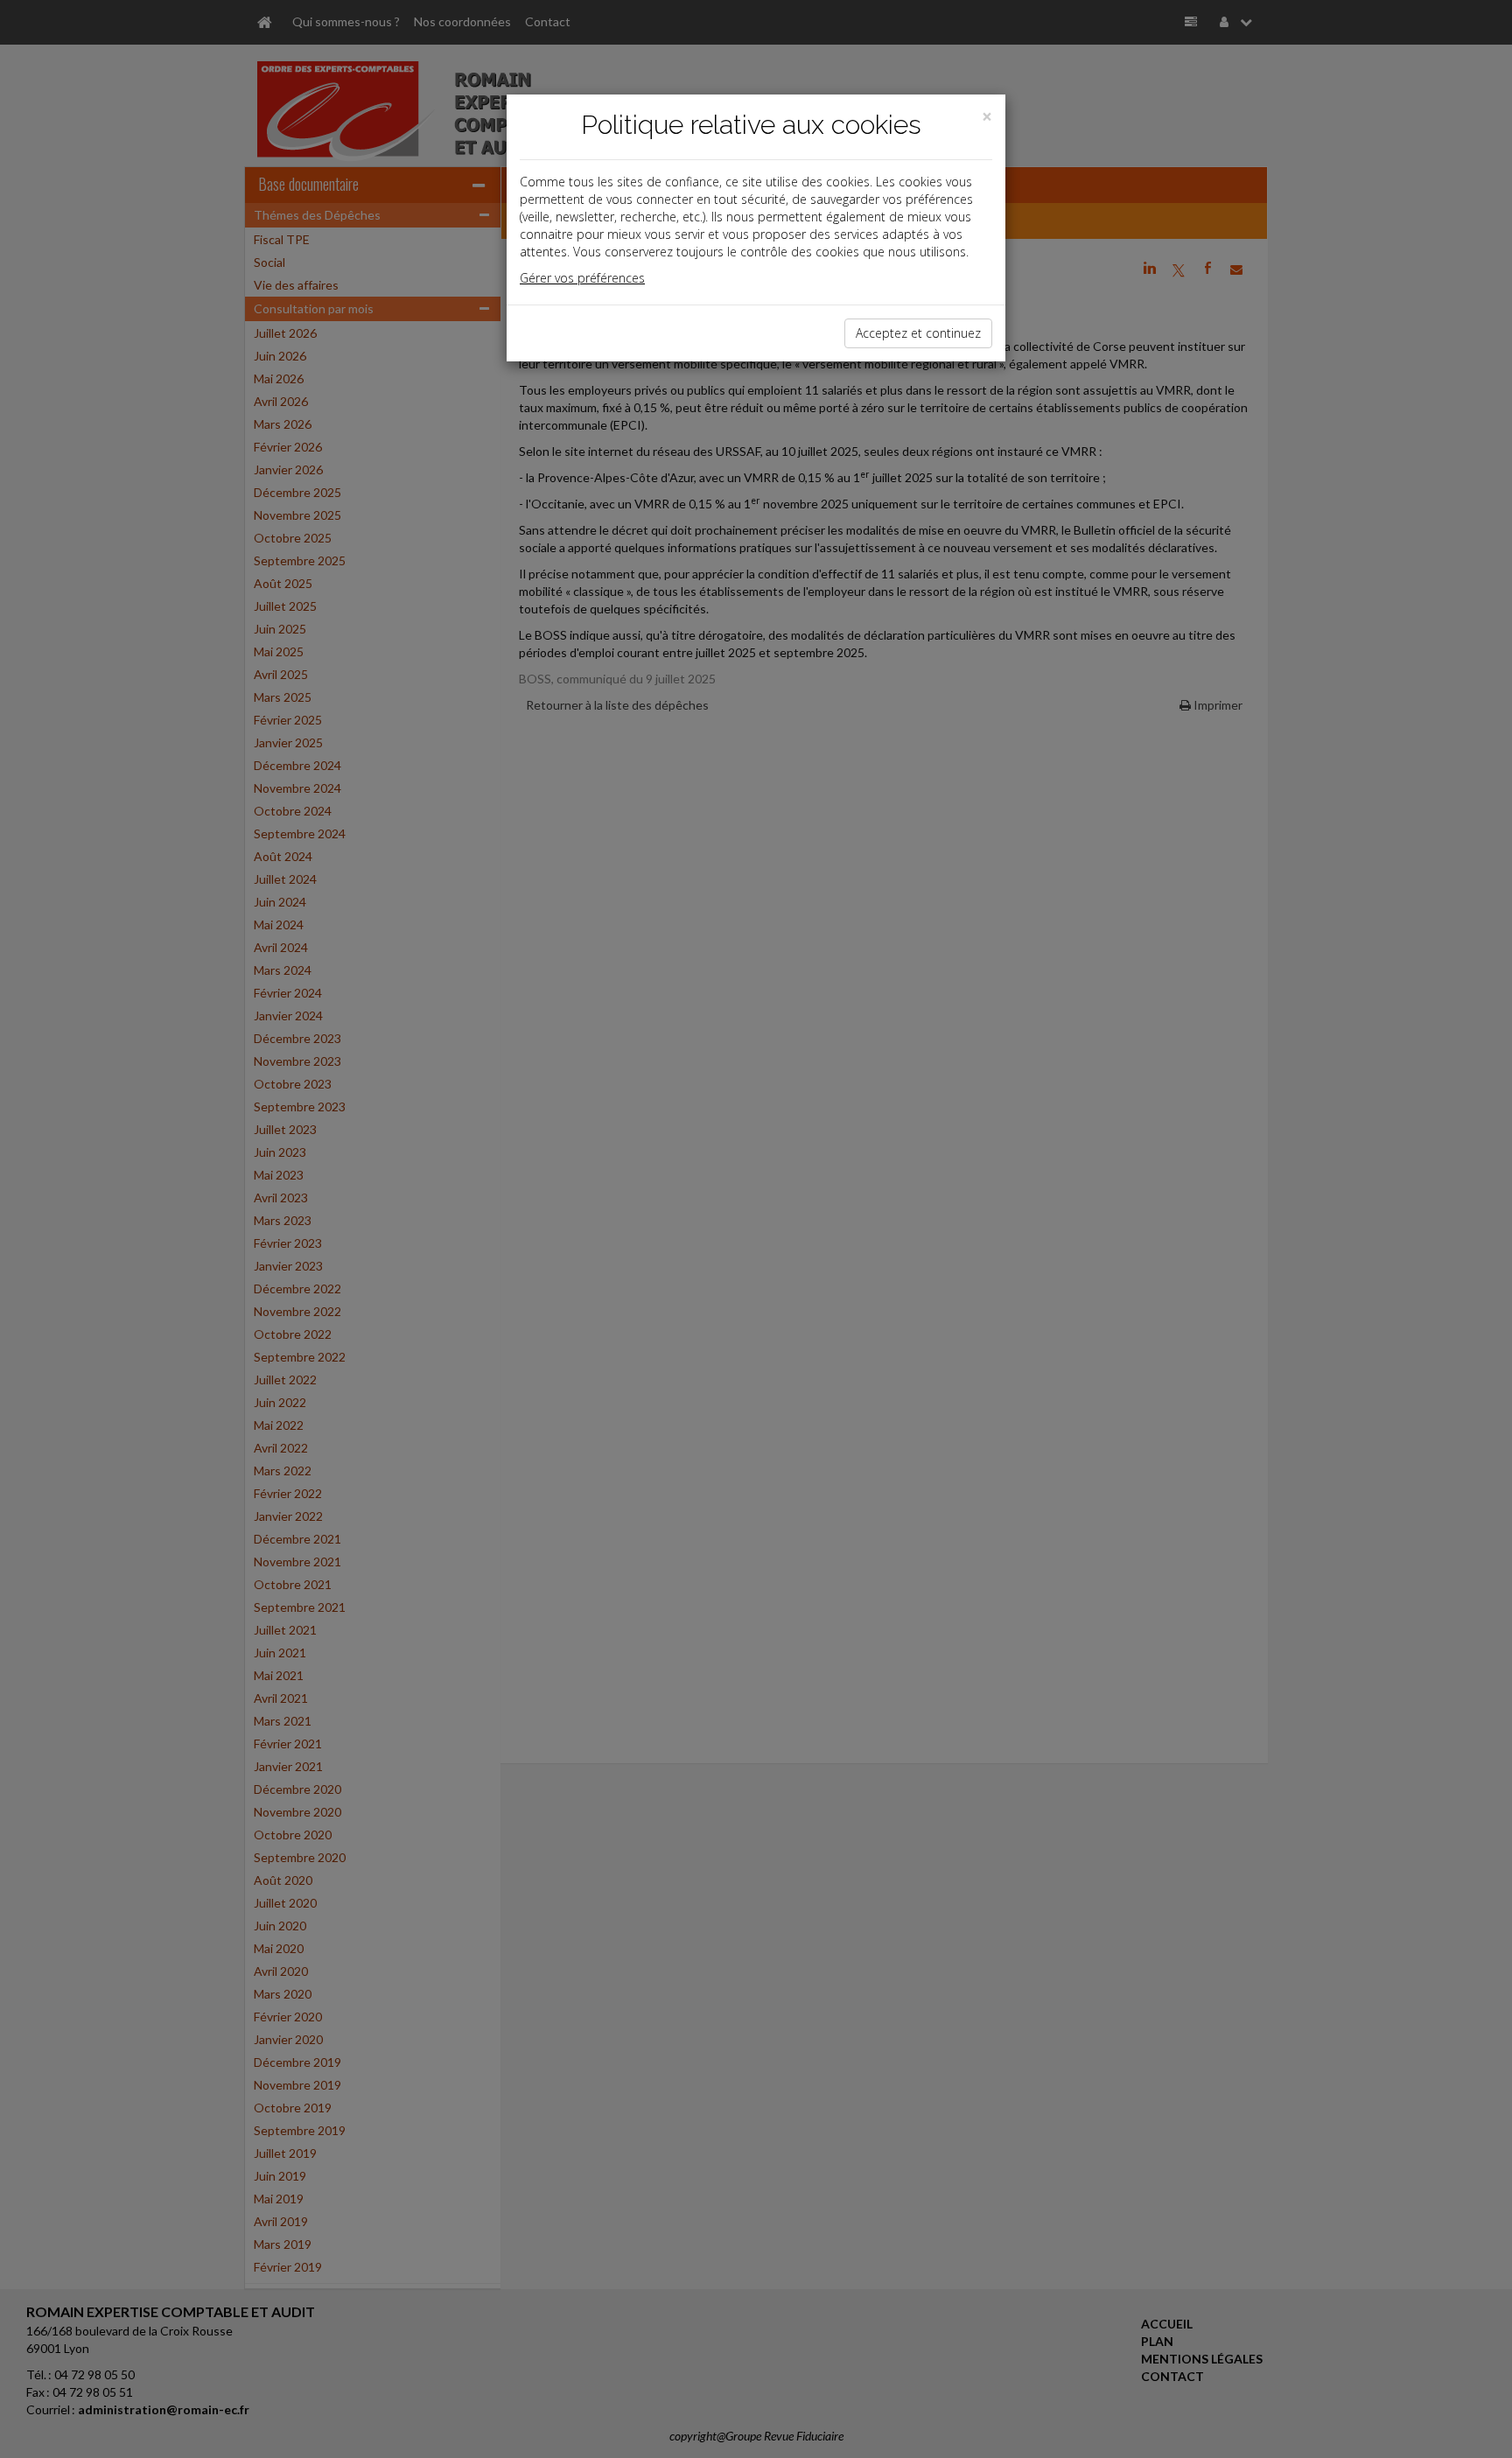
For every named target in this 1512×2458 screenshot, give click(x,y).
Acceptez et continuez (918, 333)
